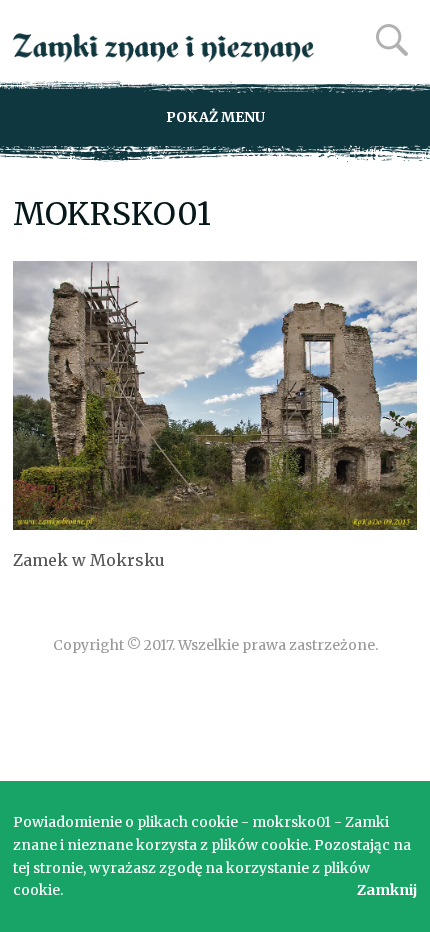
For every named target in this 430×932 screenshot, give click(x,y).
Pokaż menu (215, 117)
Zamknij (387, 890)
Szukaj (392, 40)
